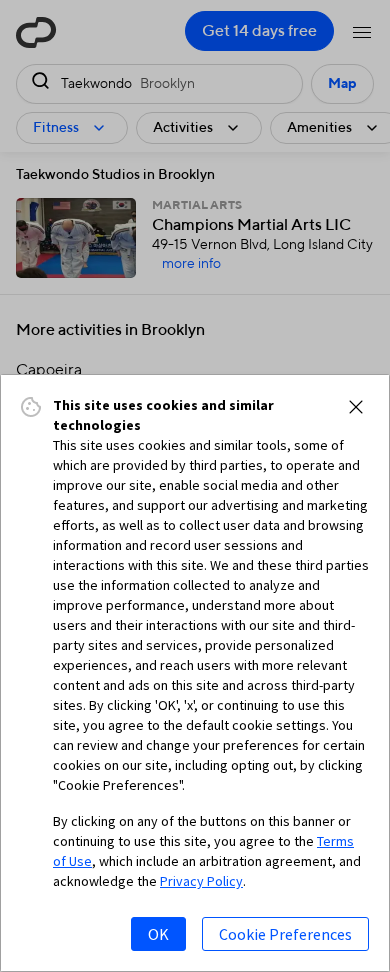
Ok (158, 934)
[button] (356, 407)
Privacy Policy (201, 881)
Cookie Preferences (285, 934)
